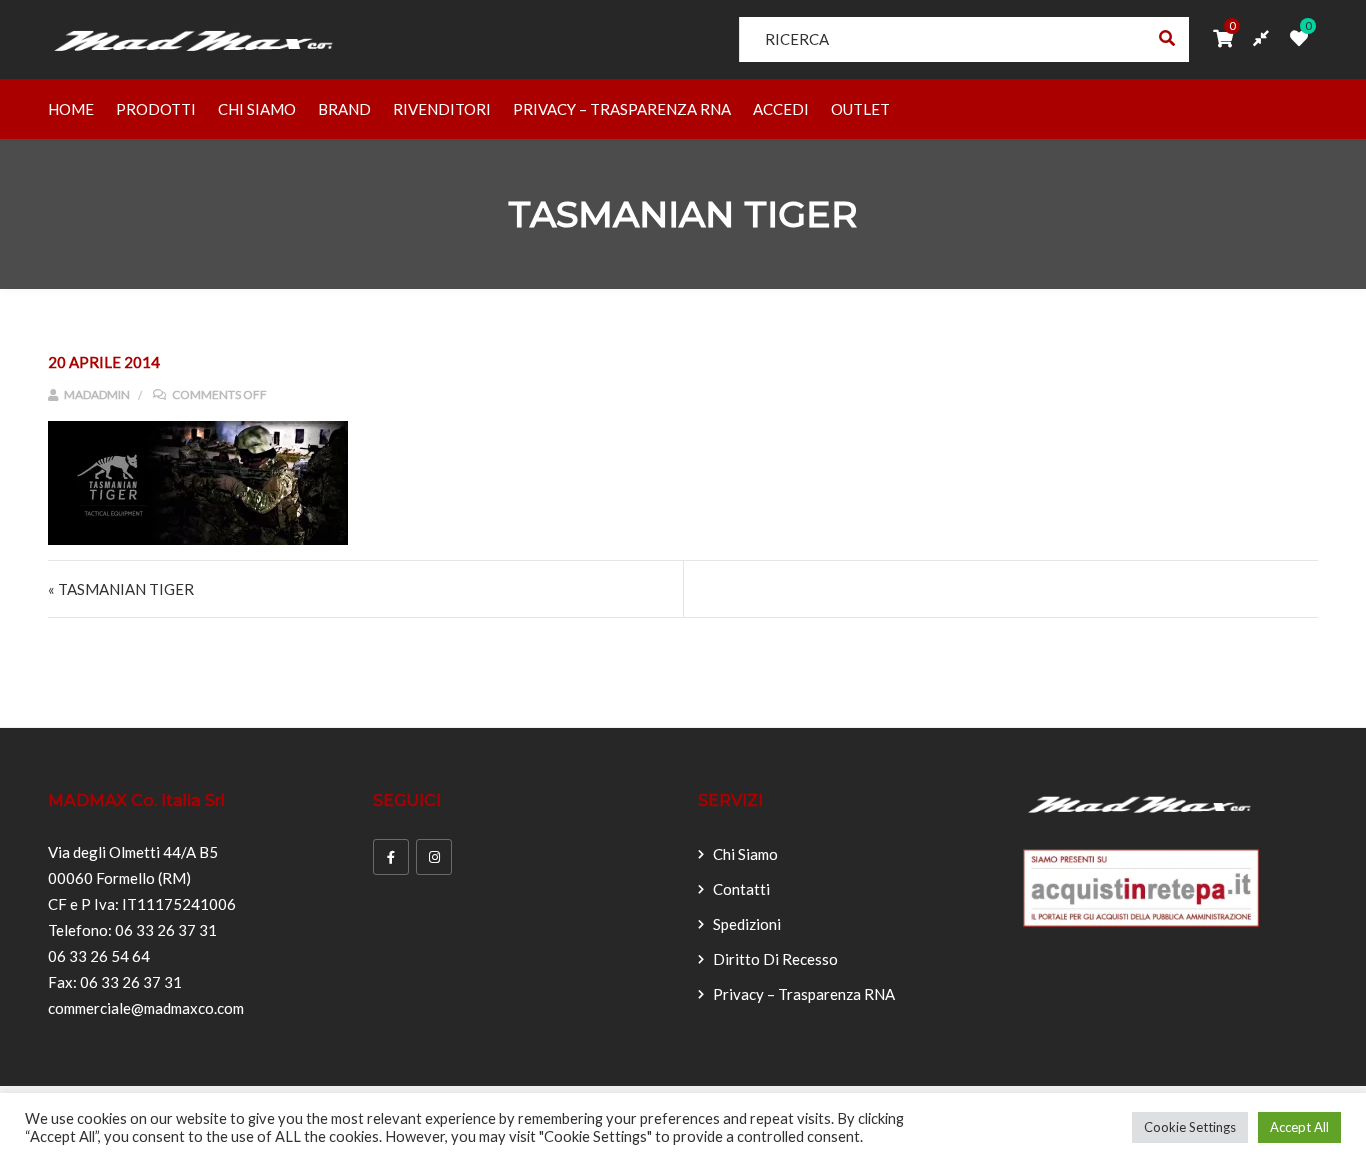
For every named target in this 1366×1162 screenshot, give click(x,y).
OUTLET (860, 109)
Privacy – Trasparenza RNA (622, 109)
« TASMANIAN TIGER (121, 589)
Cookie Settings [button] (1190, 1127)
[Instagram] (434, 857)
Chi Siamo (257, 109)
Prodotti (156, 109)
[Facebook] (391, 857)
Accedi (781, 109)
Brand (344, 109)
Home (71, 109)
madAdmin (96, 394)
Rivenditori (442, 109)
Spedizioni (747, 924)
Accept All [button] (1299, 1127)
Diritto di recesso (775, 959)
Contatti (741, 889)
